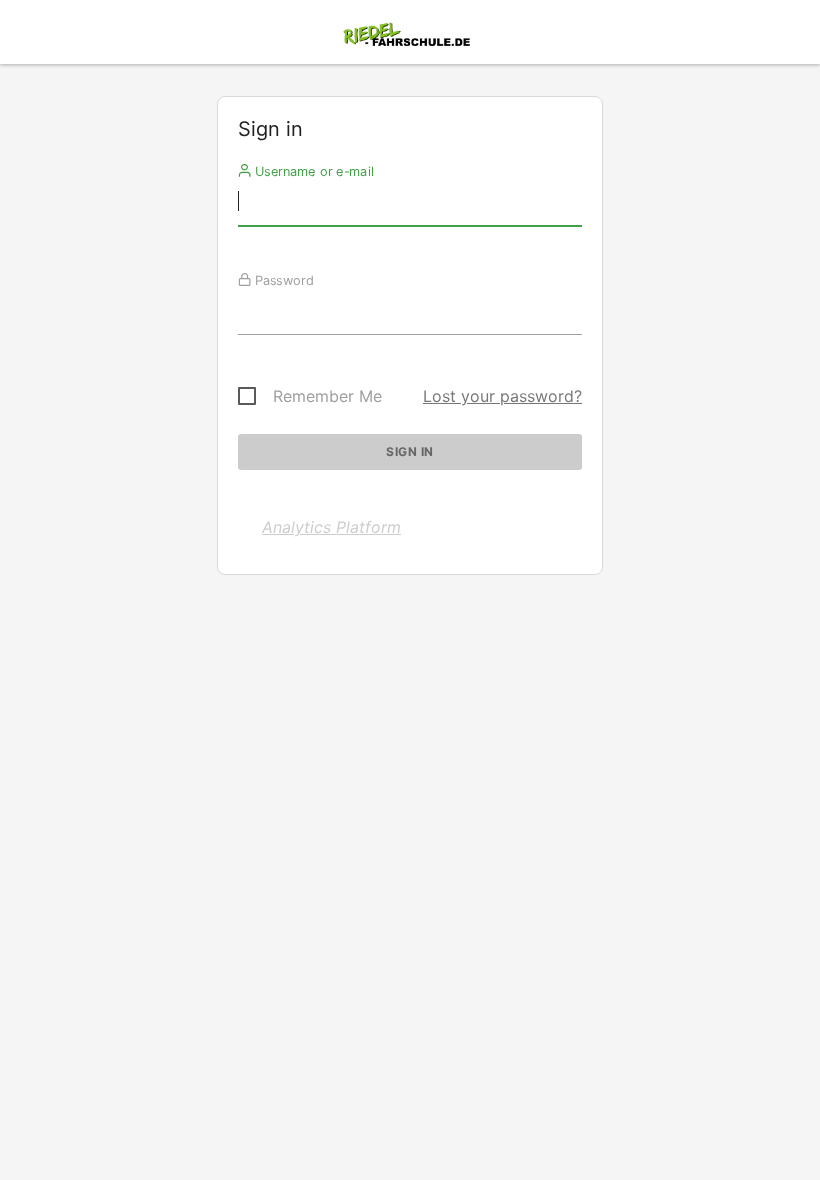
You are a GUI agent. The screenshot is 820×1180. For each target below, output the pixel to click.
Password (282, 280)
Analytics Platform (331, 527)
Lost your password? (502, 396)
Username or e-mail (312, 171)
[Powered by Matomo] (409, 37)
